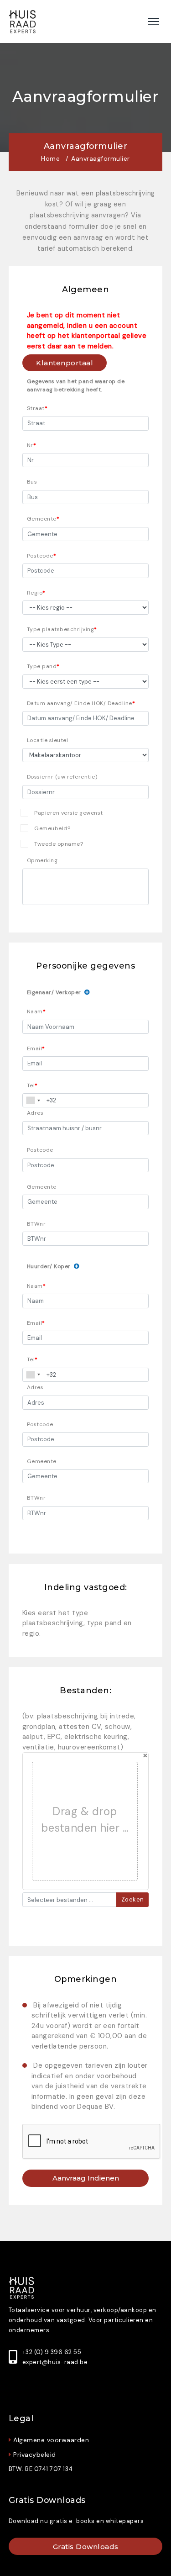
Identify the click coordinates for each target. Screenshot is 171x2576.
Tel (31, 1085)
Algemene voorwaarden (51, 2440)
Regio (35, 593)
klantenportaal (65, 363)
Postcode (40, 556)
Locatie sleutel (48, 740)
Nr (30, 445)
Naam (35, 1011)
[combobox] (33, 1100)
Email (35, 1048)
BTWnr (36, 1224)
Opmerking (42, 860)
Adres (35, 1113)
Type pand (42, 666)
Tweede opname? (59, 844)
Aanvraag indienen (86, 2178)
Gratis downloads (86, 2547)
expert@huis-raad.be (55, 2362)
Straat (36, 408)
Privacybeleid (35, 2455)
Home (50, 159)
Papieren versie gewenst (69, 813)
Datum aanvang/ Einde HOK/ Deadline (80, 703)
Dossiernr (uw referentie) (62, 777)
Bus (32, 482)
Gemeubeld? (52, 828)
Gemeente (42, 519)
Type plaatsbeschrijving (61, 629)
